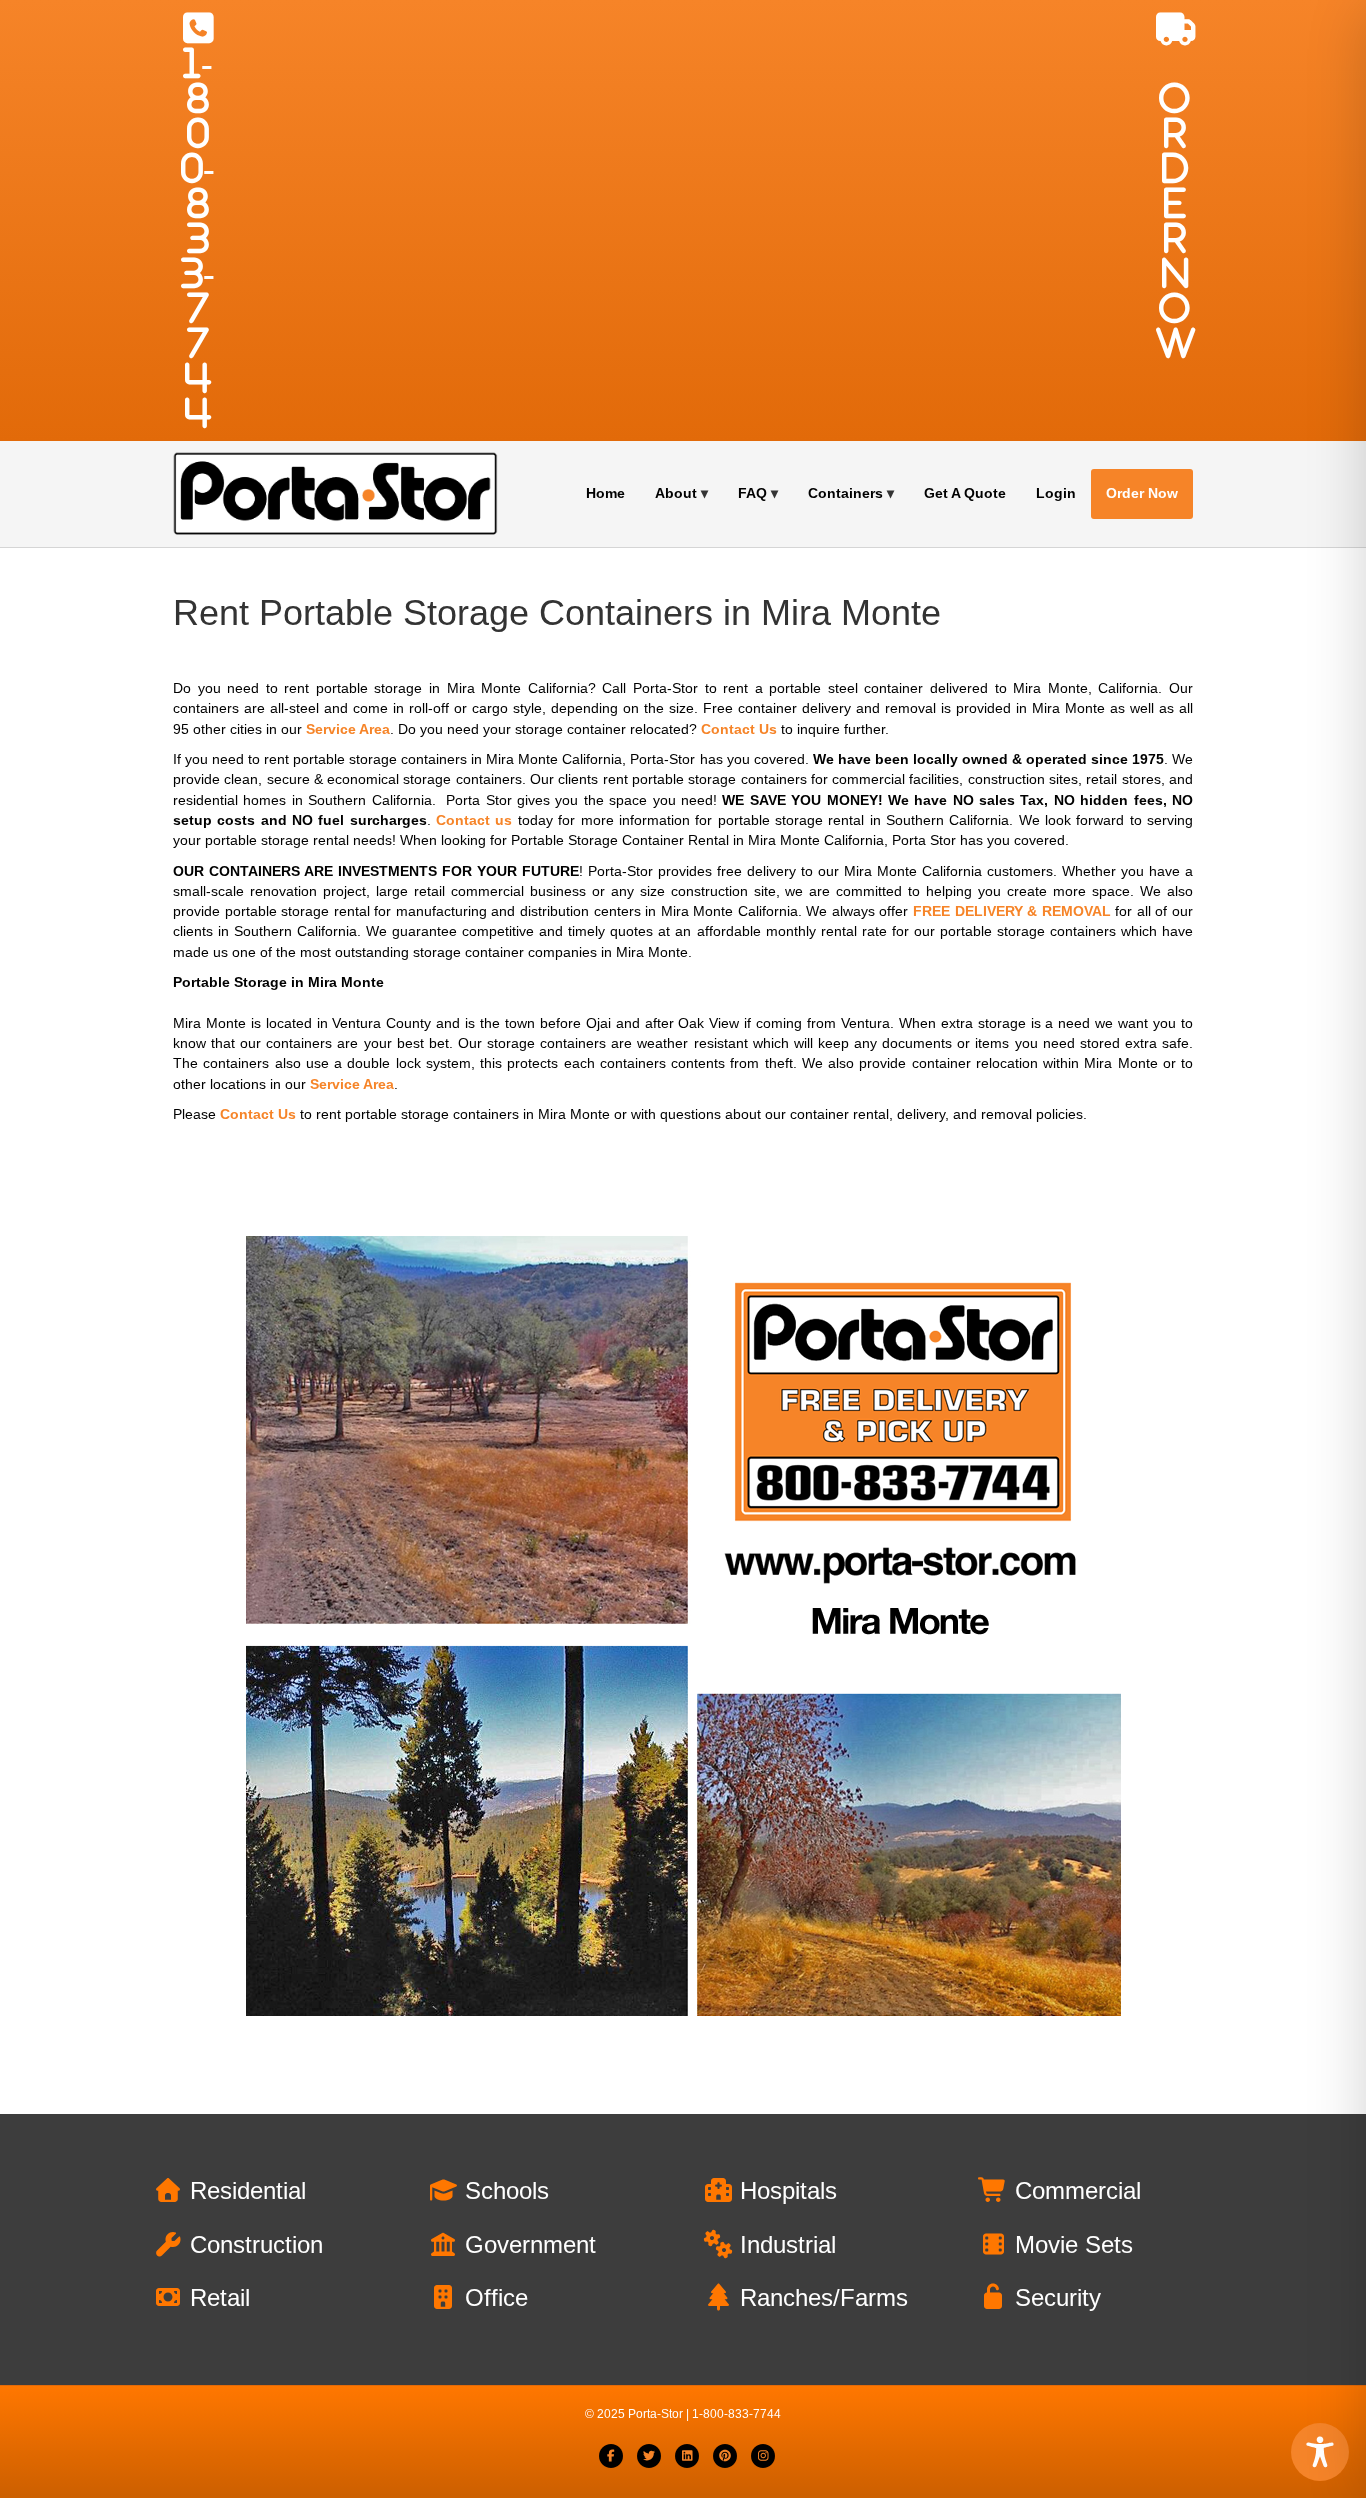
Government (527, 2244)
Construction (253, 2244)
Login (1056, 493)
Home (605, 493)
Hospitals (785, 2190)
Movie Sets (1070, 2244)
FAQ (752, 493)
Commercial (1074, 2190)
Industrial (784, 2244)
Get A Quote (965, 493)
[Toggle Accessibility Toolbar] (1320, 2452)
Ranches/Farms (820, 2297)
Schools (503, 2190)
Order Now (1142, 493)
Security (1054, 2297)
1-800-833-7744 (198, 237)
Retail (216, 2297)
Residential (244, 2190)
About (676, 493)
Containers (845, 493)
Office (493, 2297)
